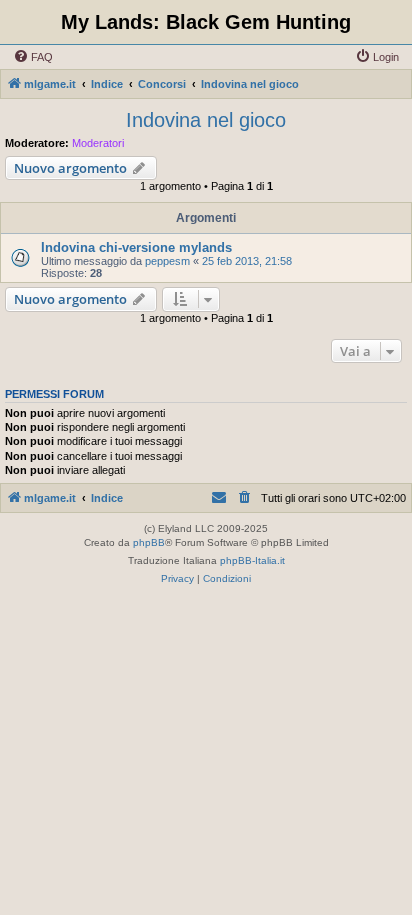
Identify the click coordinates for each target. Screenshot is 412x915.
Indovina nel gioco (206, 120)
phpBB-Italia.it (252, 560)
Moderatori (98, 143)
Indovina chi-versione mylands (136, 247)
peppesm (167, 261)
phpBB (149, 542)
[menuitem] (33, 57)
